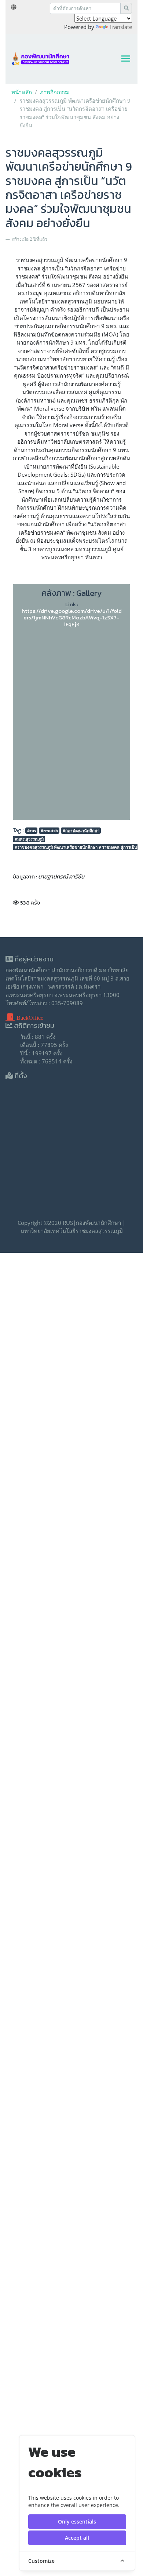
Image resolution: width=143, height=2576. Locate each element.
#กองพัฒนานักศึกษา (81, 831)
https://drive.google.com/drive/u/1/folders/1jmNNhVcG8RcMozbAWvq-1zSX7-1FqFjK (72, 617)
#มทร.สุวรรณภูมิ (29, 839)
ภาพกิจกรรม (55, 92)
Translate (121, 27)
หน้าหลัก (22, 92)
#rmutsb (49, 831)
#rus (32, 831)
